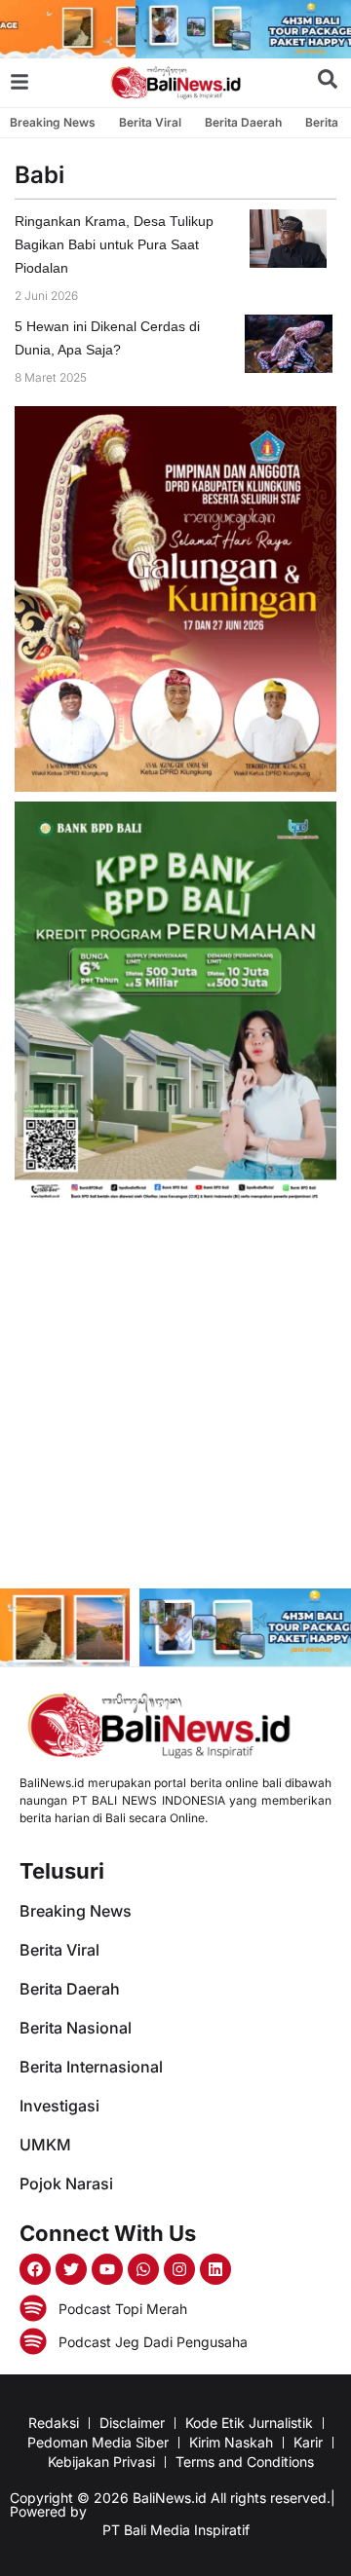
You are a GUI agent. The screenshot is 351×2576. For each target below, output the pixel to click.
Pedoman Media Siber (98, 2442)
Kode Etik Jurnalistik (249, 2423)
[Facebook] (35, 2269)
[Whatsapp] (143, 2269)
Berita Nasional (76, 2028)
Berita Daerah (243, 122)
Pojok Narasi (66, 2184)
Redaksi (54, 2423)
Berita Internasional (91, 2067)
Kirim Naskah (231, 2442)
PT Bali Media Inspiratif (176, 2530)
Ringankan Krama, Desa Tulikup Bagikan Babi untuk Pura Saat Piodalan (114, 244)
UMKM (45, 2145)
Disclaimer (132, 2423)
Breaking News (53, 122)
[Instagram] (179, 2269)
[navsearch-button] (328, 83)
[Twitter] (71, 2269)
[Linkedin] (215, 2269)
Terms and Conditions (245, 2462)
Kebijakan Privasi (101, 2462)
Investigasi (59, 2106)
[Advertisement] (175, 1399)
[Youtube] (107, 2269)
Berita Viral (150, 122)
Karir (308, 2442)
